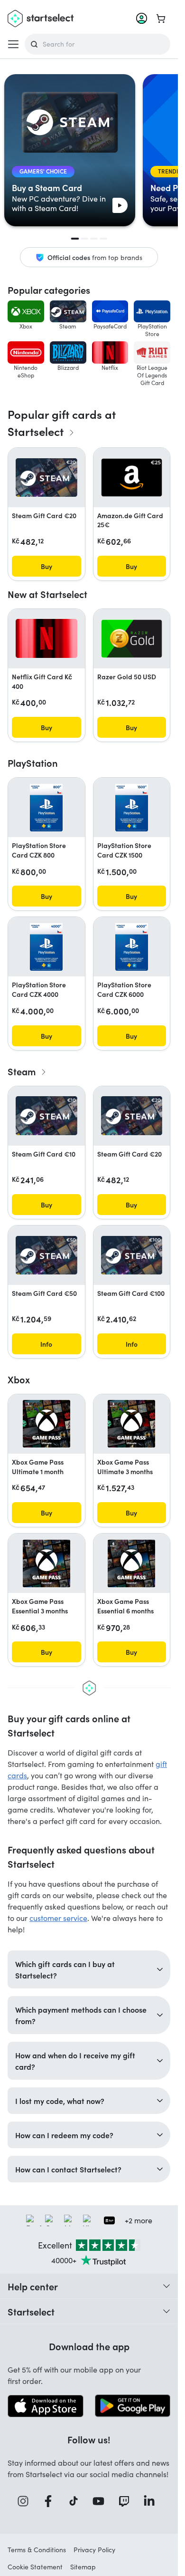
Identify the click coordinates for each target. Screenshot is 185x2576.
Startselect (31, 2311)
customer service (58, 1918)
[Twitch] (127, 2501)
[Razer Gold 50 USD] (132, 639)
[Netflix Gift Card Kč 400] (46, 638)
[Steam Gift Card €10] (46, 1115)
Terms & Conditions (37, 2550)
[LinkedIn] (152, 2501)
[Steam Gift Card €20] (46, 478)
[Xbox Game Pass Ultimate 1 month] (46, 1424)
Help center (33, 2286)
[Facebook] (51, 2501)
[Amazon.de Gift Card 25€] (132, 478)
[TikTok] (77, 2501)
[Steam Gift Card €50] (46, 1255)
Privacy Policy (94, 2550)
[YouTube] (102, 2501)
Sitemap (83, 2567)
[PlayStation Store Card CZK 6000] (132, 947)
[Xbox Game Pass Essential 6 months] (131, 1563)
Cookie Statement (35, 2567)
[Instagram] (26, 2501)
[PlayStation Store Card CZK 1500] (132, 808)
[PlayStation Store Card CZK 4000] (46, 947)
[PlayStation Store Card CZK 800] (46, 808)
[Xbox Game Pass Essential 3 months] (46, 1563)
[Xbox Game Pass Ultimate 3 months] (131, 1424)
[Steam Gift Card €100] (132, 1255)
